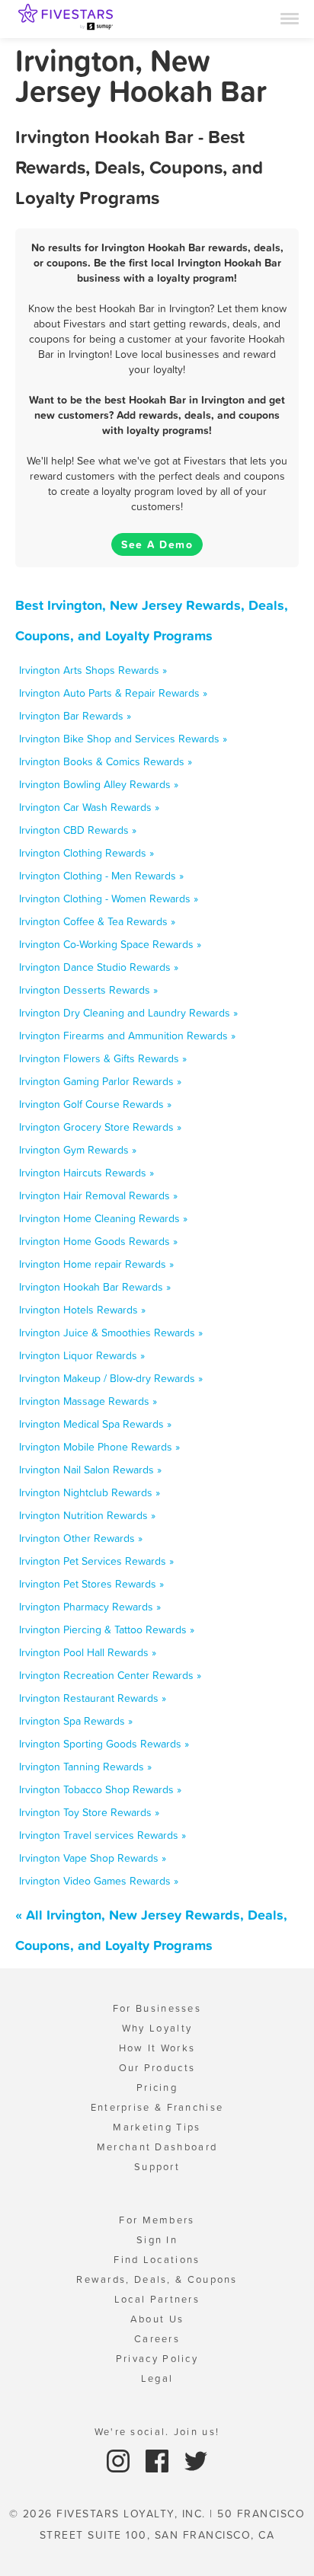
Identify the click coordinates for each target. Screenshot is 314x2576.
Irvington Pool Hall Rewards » (88, 1652)
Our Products (157, 2068)
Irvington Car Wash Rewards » (89, 807)
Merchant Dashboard (157, 2147)
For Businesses (157, 2008)
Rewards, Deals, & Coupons (157, 2279)
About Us (157, 2319)
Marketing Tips (157, 2127)
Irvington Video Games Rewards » (99, 1881)
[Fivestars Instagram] (120, 2460)
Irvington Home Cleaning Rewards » (103, 1218)
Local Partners (157, 2299)
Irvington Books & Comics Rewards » (106, 761)
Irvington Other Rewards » (81, 1538)
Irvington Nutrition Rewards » (87, 1515)
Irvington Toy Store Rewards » (89, 1812)
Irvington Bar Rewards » (75, 716)
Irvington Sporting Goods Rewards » (104, 1744)
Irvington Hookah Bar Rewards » (95, 1287)
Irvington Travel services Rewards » (103, 1835)
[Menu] (290, 18)
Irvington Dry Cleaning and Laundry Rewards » (128, 1013)
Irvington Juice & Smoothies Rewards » (111, 1333)
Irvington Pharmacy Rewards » (90, 1607)
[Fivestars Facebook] (159, 2460)
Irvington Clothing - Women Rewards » (109, 899)
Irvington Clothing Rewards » (87, 853)
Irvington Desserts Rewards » (88, 990)
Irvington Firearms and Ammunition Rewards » (127, 1036)
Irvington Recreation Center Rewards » (110, 1675)
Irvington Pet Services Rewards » (96, 1561)
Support (157, 2167)
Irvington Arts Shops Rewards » (93, 670)
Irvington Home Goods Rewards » (98, 1241)
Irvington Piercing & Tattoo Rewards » (107, 1630)
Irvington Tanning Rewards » (85, 1767)
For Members (157, 2220)
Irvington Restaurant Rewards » (93, 1698)
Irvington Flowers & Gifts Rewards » (103, 1058)
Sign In (157, 2240)
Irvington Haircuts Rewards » (87, 1173)
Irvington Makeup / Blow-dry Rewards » (111, 1378)
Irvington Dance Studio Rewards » (99, 967)
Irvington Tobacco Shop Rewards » (100, 1789)
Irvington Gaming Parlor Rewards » (100, 1081)
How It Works (157, 2048)
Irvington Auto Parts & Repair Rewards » (113, 693)
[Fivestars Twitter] (196, 2460)
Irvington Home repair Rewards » (96, 1264)
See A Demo (157, 544)
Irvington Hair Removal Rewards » (98, 1195)
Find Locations (157, 2260)
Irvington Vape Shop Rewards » (93, 1858)
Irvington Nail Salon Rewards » (90, 1470)
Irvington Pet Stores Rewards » (91, 1584)
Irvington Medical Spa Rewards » (95, 1424)
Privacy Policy (157, 2359)
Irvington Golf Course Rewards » (95, 1104)
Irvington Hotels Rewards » (82, 1310)
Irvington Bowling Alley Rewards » (99, 784)
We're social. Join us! (157, 2432)
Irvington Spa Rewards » (76, 1721)
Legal (157, 2378)
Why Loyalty (157, 2028)
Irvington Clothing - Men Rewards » (101, 876)
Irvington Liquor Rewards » (82, 1355)
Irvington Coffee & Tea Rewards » (97, 921)
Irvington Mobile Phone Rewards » (99, 1447)
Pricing (157, 2088)
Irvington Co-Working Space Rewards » (110, 944)
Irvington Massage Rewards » (88, 1401)
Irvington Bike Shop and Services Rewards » (123, 739)
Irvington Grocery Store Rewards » (100, 1127)
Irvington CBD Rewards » (78, 830)
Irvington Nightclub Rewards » (90, 1492)
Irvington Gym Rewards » (78, 1150)
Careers (157, 2339)
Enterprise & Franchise (157, 2107)
